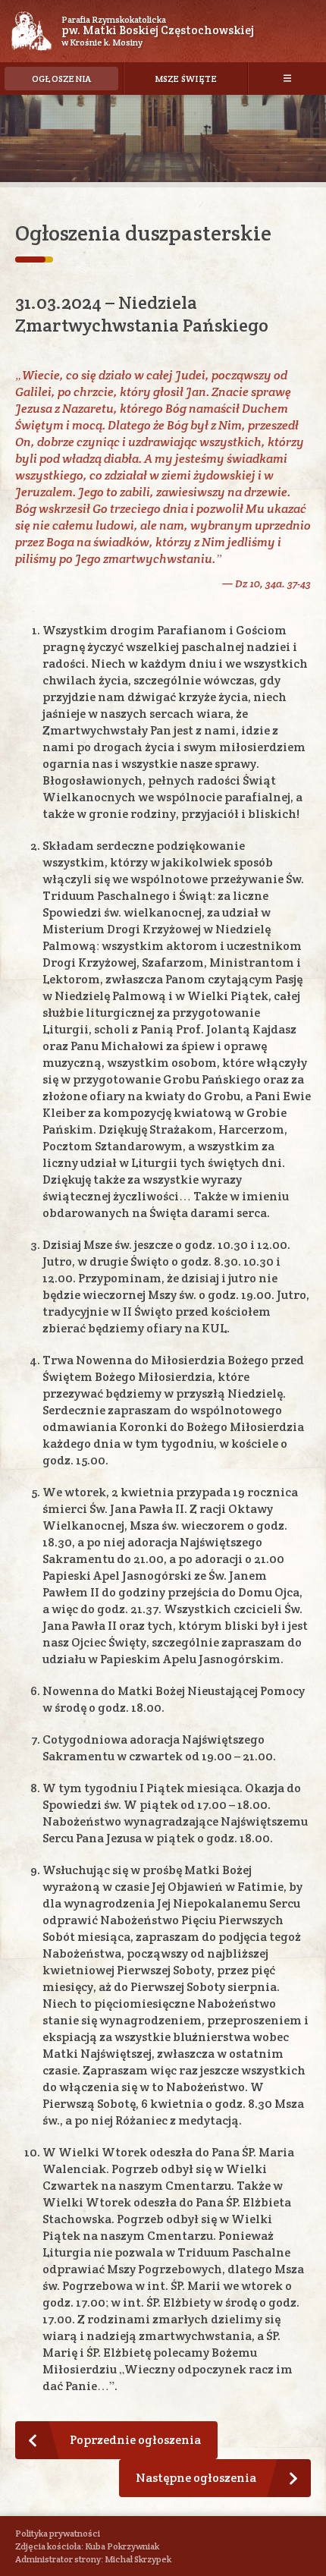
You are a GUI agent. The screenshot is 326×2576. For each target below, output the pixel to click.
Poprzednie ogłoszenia (135, 2440)
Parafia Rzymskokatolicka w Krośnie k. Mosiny (158, 31)
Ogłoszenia (62, 79)
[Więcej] (287, 78)
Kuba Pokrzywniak (122, 2546)
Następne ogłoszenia (196, 2478)
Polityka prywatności (58, 2533)
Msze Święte (186, 79)
